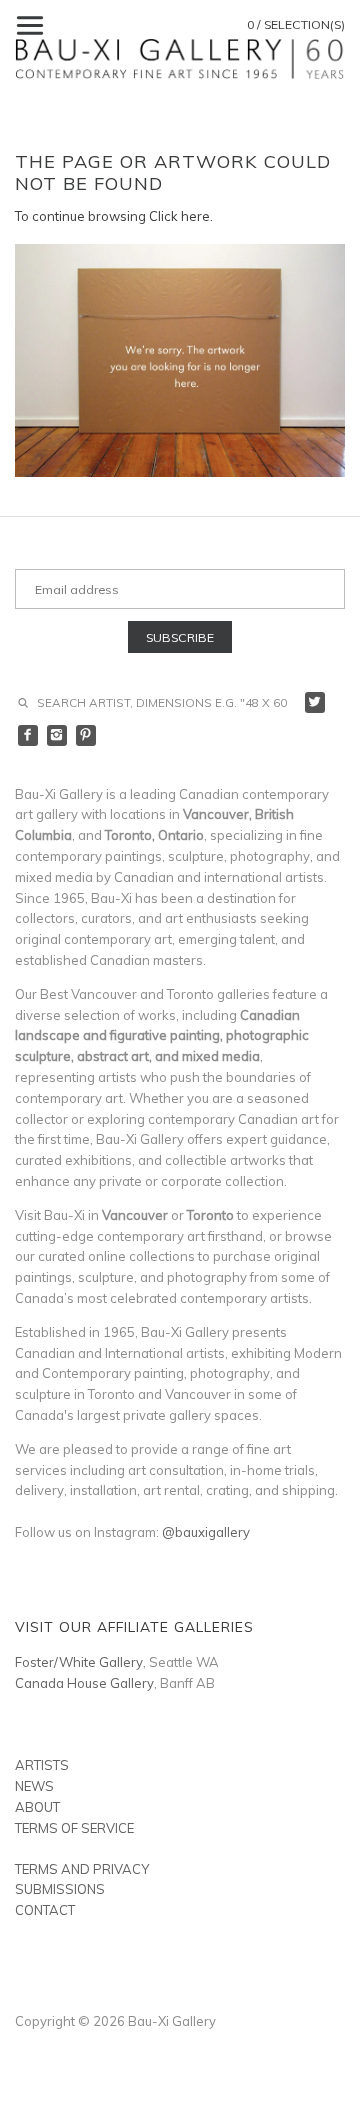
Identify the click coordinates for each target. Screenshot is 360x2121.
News (34, 1786)
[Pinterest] (86, 735)
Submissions (60, 1889)
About (37, 1807)
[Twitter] (315, 702)
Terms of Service (74, 1828)
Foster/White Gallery (79, 1662)
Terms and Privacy (82, 1869)
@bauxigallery (206, 1532)
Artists (42, 1765)
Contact (45, 1910)
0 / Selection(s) (296, 24)
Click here (179, 216)
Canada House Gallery (84, 1683)
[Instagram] (57, 735)
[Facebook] (28, 735)
